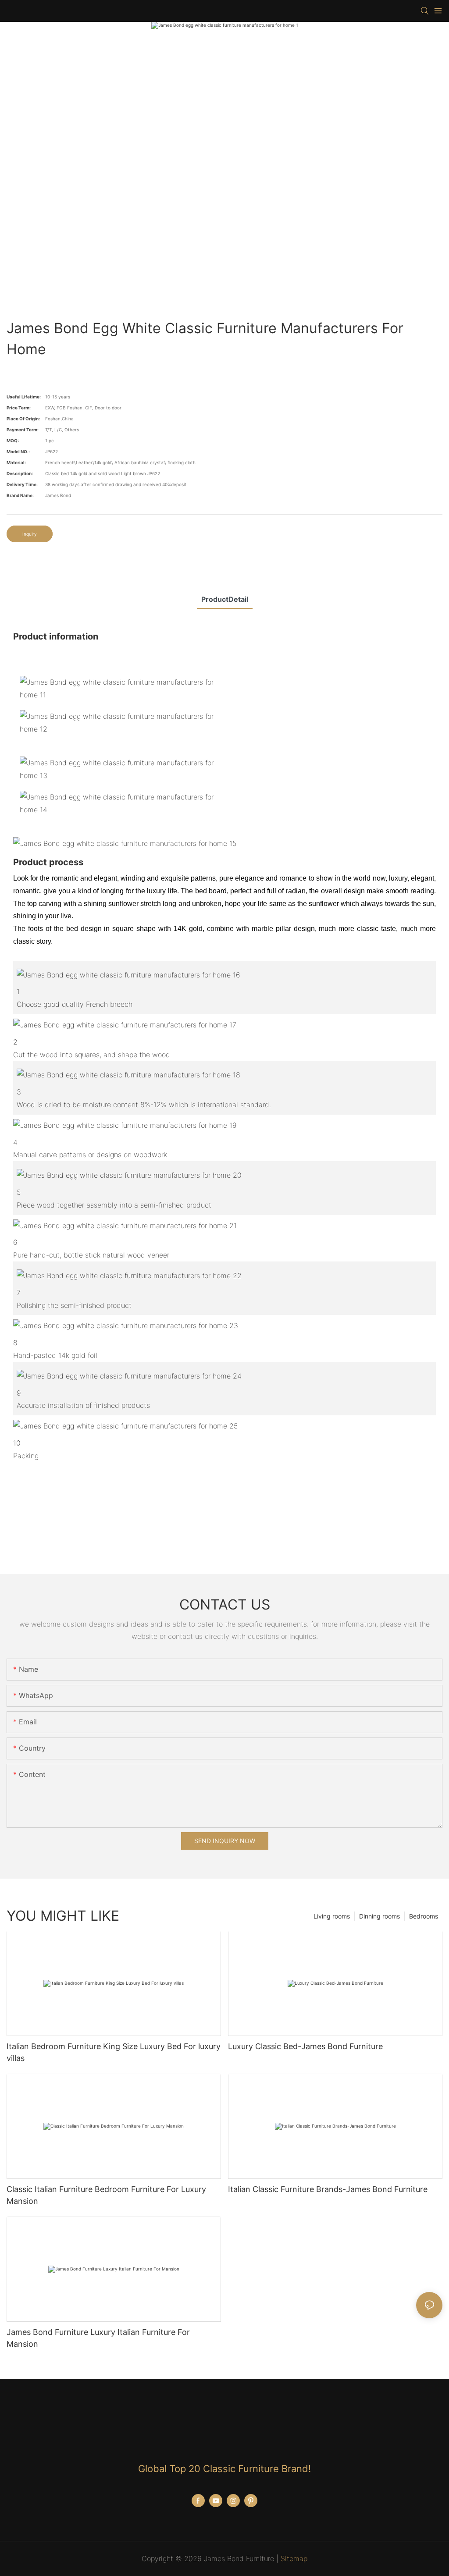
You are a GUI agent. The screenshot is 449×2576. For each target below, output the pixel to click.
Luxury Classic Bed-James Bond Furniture (305, 2046)
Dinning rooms (380, 1916)
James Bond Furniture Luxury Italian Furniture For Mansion (98, 2338)
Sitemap (294, 2558)
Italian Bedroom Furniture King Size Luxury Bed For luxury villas (114, 2052)
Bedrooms (424, 1916)
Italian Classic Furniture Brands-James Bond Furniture (328, 2189)
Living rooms (332, 1916)
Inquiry (30, 534)
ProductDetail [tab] (225, 599)
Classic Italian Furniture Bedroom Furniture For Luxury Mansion (106, 2195)
